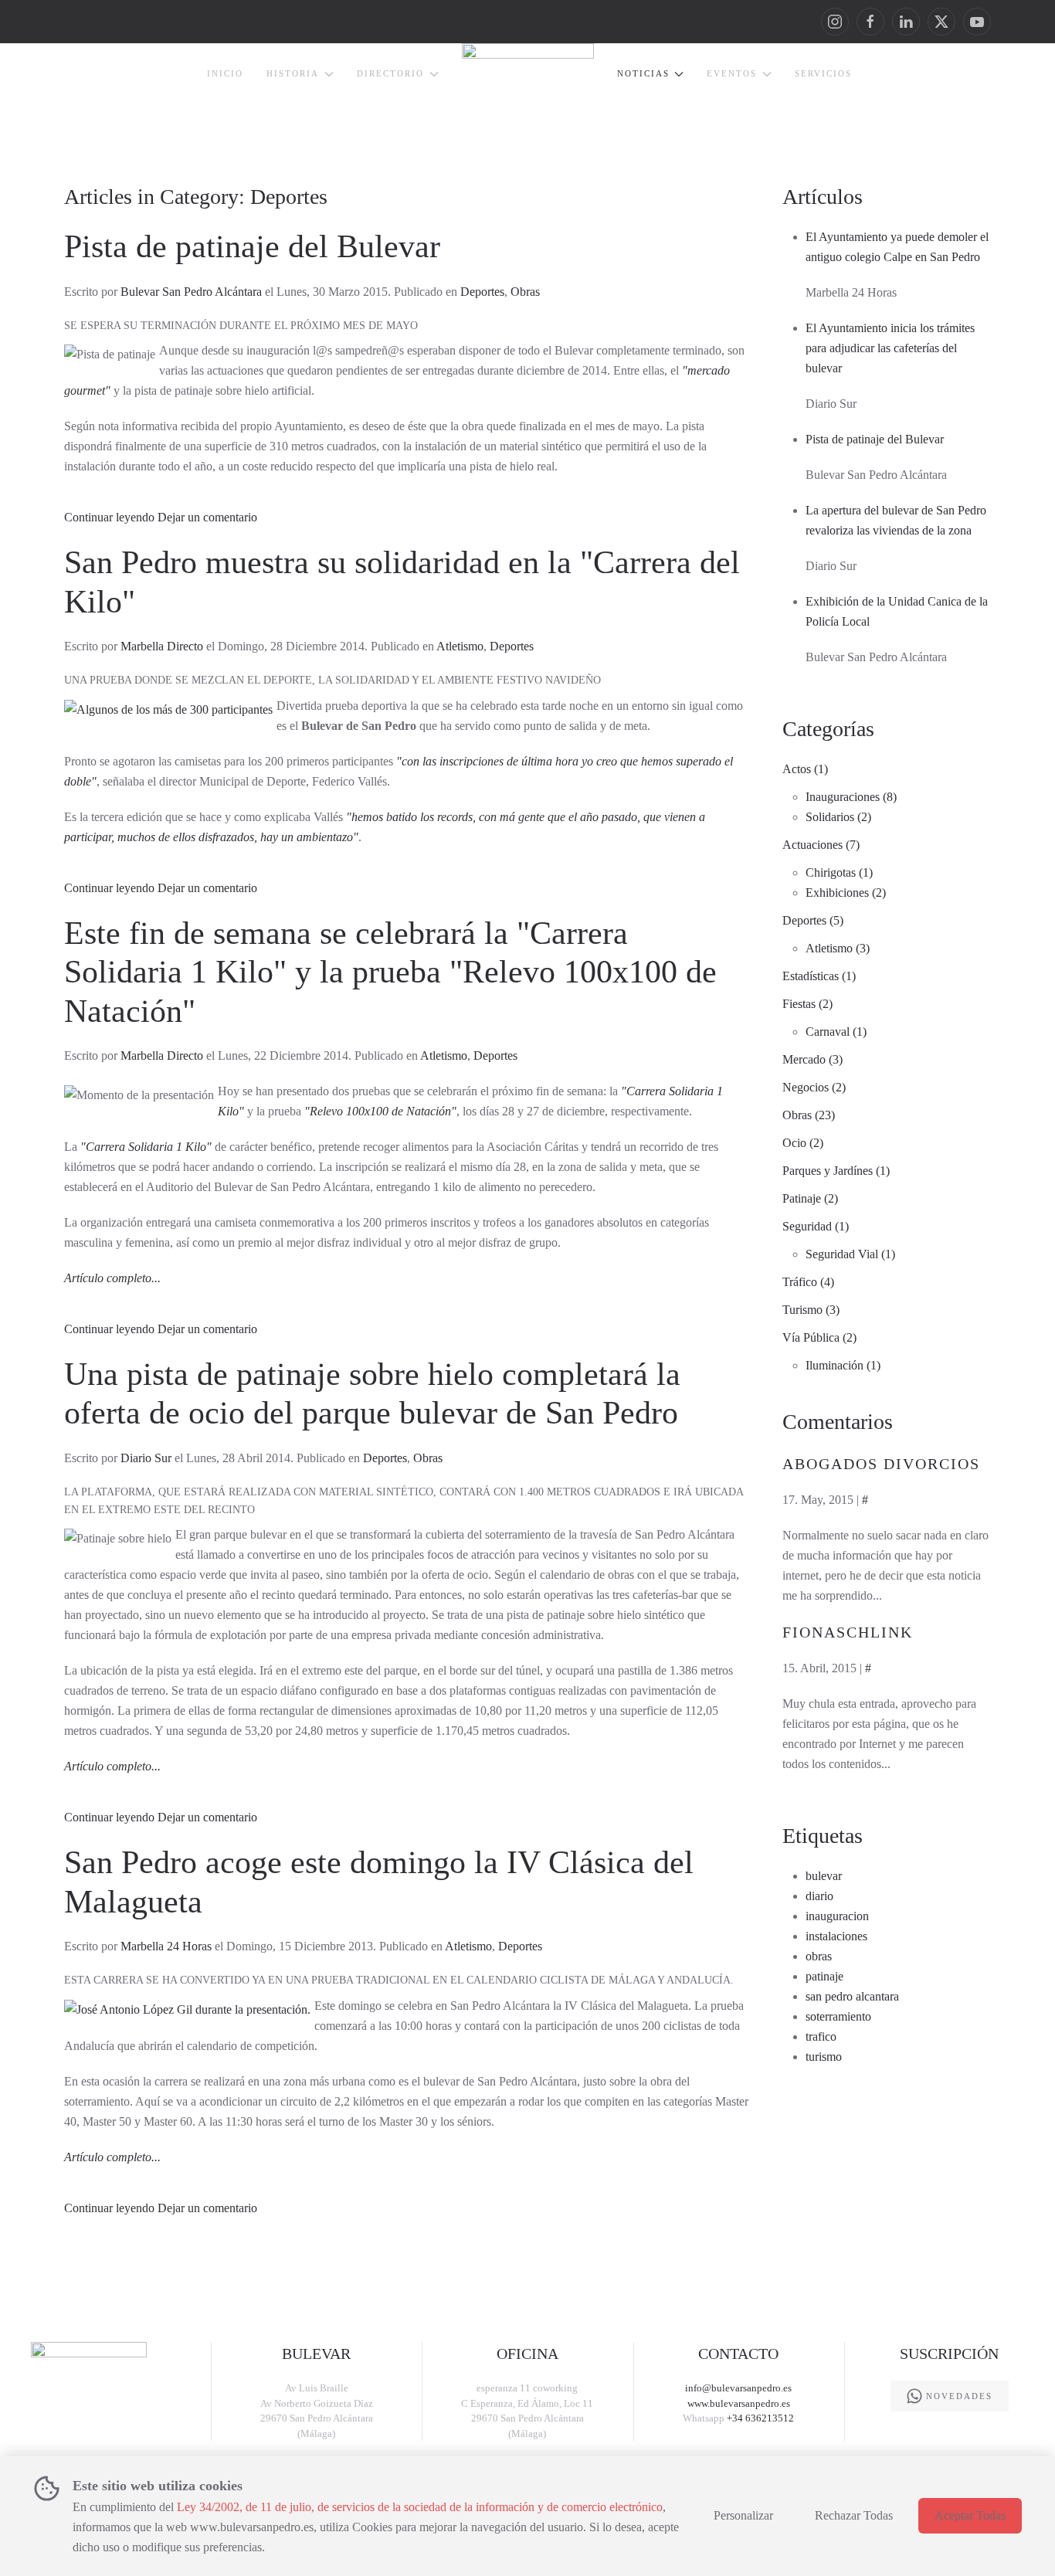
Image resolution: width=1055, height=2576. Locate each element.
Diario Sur (146, 1458)
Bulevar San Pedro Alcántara (191, 292)
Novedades (959, 2396)
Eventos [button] (732, 73)
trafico (821, 2036)
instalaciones (836, 1936)
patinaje (824, 1976)
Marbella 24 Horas (166, 1946)
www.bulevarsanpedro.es (739, 2403)
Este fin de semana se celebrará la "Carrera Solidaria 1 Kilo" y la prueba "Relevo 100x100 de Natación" (390, 972)
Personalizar (743, 2515)
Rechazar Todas (854, 2515)
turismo (824, 2057)
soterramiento (838, 2016)
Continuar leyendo (109, 517)
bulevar (824, 1876)
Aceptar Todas (970, 2515)
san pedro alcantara (852, 1996)
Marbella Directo (162, 646)
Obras (525, 292)
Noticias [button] (643, 73)
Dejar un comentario (207, 517)
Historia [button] (293, 73)
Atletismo (460, 646)
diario (819, 1896)
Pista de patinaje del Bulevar (252, 246)
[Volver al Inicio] (528, 85)
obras (819, 1956)
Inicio (225, 73)
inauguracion (837, 1916)
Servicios (823, 73)
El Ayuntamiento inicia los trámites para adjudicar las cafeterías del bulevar (890, 348)
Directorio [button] (390, 73)
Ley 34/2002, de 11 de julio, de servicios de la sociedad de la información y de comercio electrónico (420, 2507)
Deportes (482, 292)
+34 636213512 (760, 2418)
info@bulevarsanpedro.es (738, 2388)
